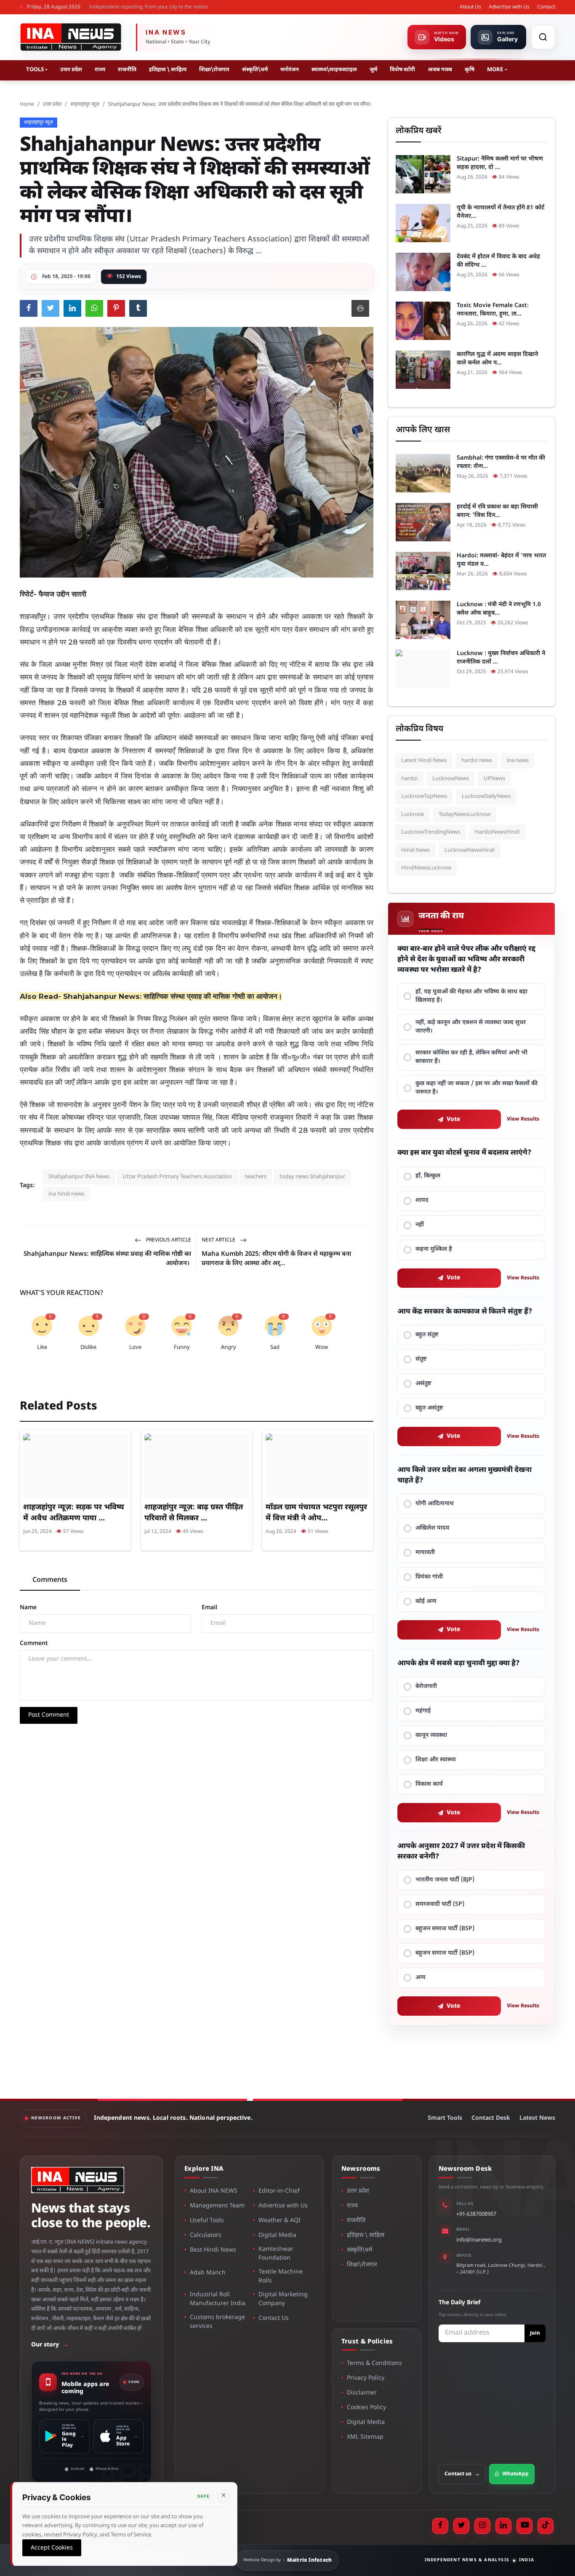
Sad (275, 1347)
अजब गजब (440, 70)
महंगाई (423, 1711)
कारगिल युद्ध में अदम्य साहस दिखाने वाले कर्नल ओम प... (497, 359)
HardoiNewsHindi (497, 832)
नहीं (420, 1225)
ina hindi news (66, 1194)
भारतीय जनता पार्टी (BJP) (445, 1880)
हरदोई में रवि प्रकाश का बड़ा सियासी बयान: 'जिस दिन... (497, 511)
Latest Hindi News (424, 761)
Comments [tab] (50, 1580)
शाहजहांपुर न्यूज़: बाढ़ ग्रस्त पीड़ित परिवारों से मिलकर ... (194, 1513)
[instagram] (482, 2526)
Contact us (462, 2474)
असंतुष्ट (423, 1384)
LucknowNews (451, 779)
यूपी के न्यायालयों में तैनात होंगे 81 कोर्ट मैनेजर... (500, 212)
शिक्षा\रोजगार (214, 70)
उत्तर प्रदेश (71, 70)
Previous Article (168, 1240)
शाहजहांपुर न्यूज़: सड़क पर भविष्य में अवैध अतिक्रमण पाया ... (74, 1513)
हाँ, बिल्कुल (428, 1176)
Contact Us (274, 2318)
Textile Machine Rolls (281, 2276)
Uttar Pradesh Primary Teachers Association (177, 1177)
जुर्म (373, 70)
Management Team (217, 2206)
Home (27, 104)
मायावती (425, 1553)
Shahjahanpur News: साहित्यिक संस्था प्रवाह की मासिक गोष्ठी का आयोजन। (173, 996)
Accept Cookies (52, 2548)
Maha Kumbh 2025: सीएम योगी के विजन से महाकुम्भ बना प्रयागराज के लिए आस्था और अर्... (276, 1259)
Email (209, 1608)
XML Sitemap (365, 2437)
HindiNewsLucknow (426, 868)
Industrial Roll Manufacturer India (218, 2299)
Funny (182, 1347)
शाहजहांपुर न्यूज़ (85, 104)
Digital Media (277, 2235)
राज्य (100, 70)
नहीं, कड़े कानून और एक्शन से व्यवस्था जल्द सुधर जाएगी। (471, 1027)
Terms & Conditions (374, 2363)
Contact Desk (491, 2118)
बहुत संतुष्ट (427, 1335)
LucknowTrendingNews (431, 832)
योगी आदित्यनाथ (435, 1504)
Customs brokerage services (217, 2322)
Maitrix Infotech (310, 2560)
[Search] (543, 37)
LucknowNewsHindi (470, 850)
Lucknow (413, 815)
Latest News (537, 2118)
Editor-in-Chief (279, 2191)
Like (42, 1347)
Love (135, 1347)
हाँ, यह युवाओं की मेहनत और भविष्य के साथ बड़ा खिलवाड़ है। (471, 996)
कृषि (470, 70)
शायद (422, 1200)
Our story (50, 2345)
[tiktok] (546, 2526)
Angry (229, 1347)
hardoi (409, 779)
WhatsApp (515, 2474)
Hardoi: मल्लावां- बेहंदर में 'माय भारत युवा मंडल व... (501, 560)
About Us (470, 7)
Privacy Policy (366, 2378)
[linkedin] (503, 2526)
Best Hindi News (213, 2250)
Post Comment (49, 1715)
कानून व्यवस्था (431, 1735)
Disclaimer (362, 2393)
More (495, 70)
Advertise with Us (509, 7)
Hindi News (415, 850)
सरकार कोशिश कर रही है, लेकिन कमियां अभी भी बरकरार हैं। (471, 1057)
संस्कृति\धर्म (255, 70)
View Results (523, 1119)
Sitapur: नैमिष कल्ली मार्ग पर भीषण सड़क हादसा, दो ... (500, 163)
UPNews (494, 779)
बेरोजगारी (426, 1687)
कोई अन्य (426, 1601)
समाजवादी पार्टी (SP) (440, 1904)
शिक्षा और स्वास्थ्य (436, 1760)
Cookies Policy (366, 2408)
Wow (322, 1347)
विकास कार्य (429, 1784)
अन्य (421, 1978)
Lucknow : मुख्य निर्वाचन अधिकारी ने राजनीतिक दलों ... (501, 658)
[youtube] (524, 2526)
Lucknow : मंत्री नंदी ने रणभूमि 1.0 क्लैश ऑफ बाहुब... (499, 609)
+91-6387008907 (476, 2214)
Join (535, 2333)
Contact (546, 7)
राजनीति (127, 70)
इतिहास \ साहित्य (168, 70)
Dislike (88, 1347)
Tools (35, 70)
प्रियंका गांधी (429, 1577)
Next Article (219, 1240)
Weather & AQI (280, 2221)
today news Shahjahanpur (312, 1177)
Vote (454, 1119)
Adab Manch (208, 2273)
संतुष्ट (421, 1359)
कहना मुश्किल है (434, 1249)
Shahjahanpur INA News (79, 1177)
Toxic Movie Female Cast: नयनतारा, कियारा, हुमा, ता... (493, 310)
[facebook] (440, 2526)
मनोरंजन (290, 70)
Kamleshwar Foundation (276, 2254)
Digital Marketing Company (283, 2299)
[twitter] (461, 2526)
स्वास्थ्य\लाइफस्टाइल (334, 70)
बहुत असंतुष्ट (429, 1408)
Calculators (206, 2235)
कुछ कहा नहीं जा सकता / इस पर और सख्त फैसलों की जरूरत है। (477, 1088)
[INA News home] (71, 37)
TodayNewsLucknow (465, 815)
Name (28, 1608)
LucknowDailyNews (486, 796)
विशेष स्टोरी (402, 70)
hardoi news (477, 761)
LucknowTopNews (424, 796)
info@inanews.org (479, 2240)
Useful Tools (207, 2221)
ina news (518, 761)
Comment (34, 1644)
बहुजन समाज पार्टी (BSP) (445, 1929)
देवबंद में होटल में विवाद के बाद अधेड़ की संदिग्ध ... (498, 261)
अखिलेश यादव (432, 1528)
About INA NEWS (214, 2191)
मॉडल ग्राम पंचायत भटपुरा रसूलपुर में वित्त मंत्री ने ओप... (316, 1513)
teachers (256, 1177)
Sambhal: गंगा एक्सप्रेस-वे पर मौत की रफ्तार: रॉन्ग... (501, 462)
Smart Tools (445, 2118)
